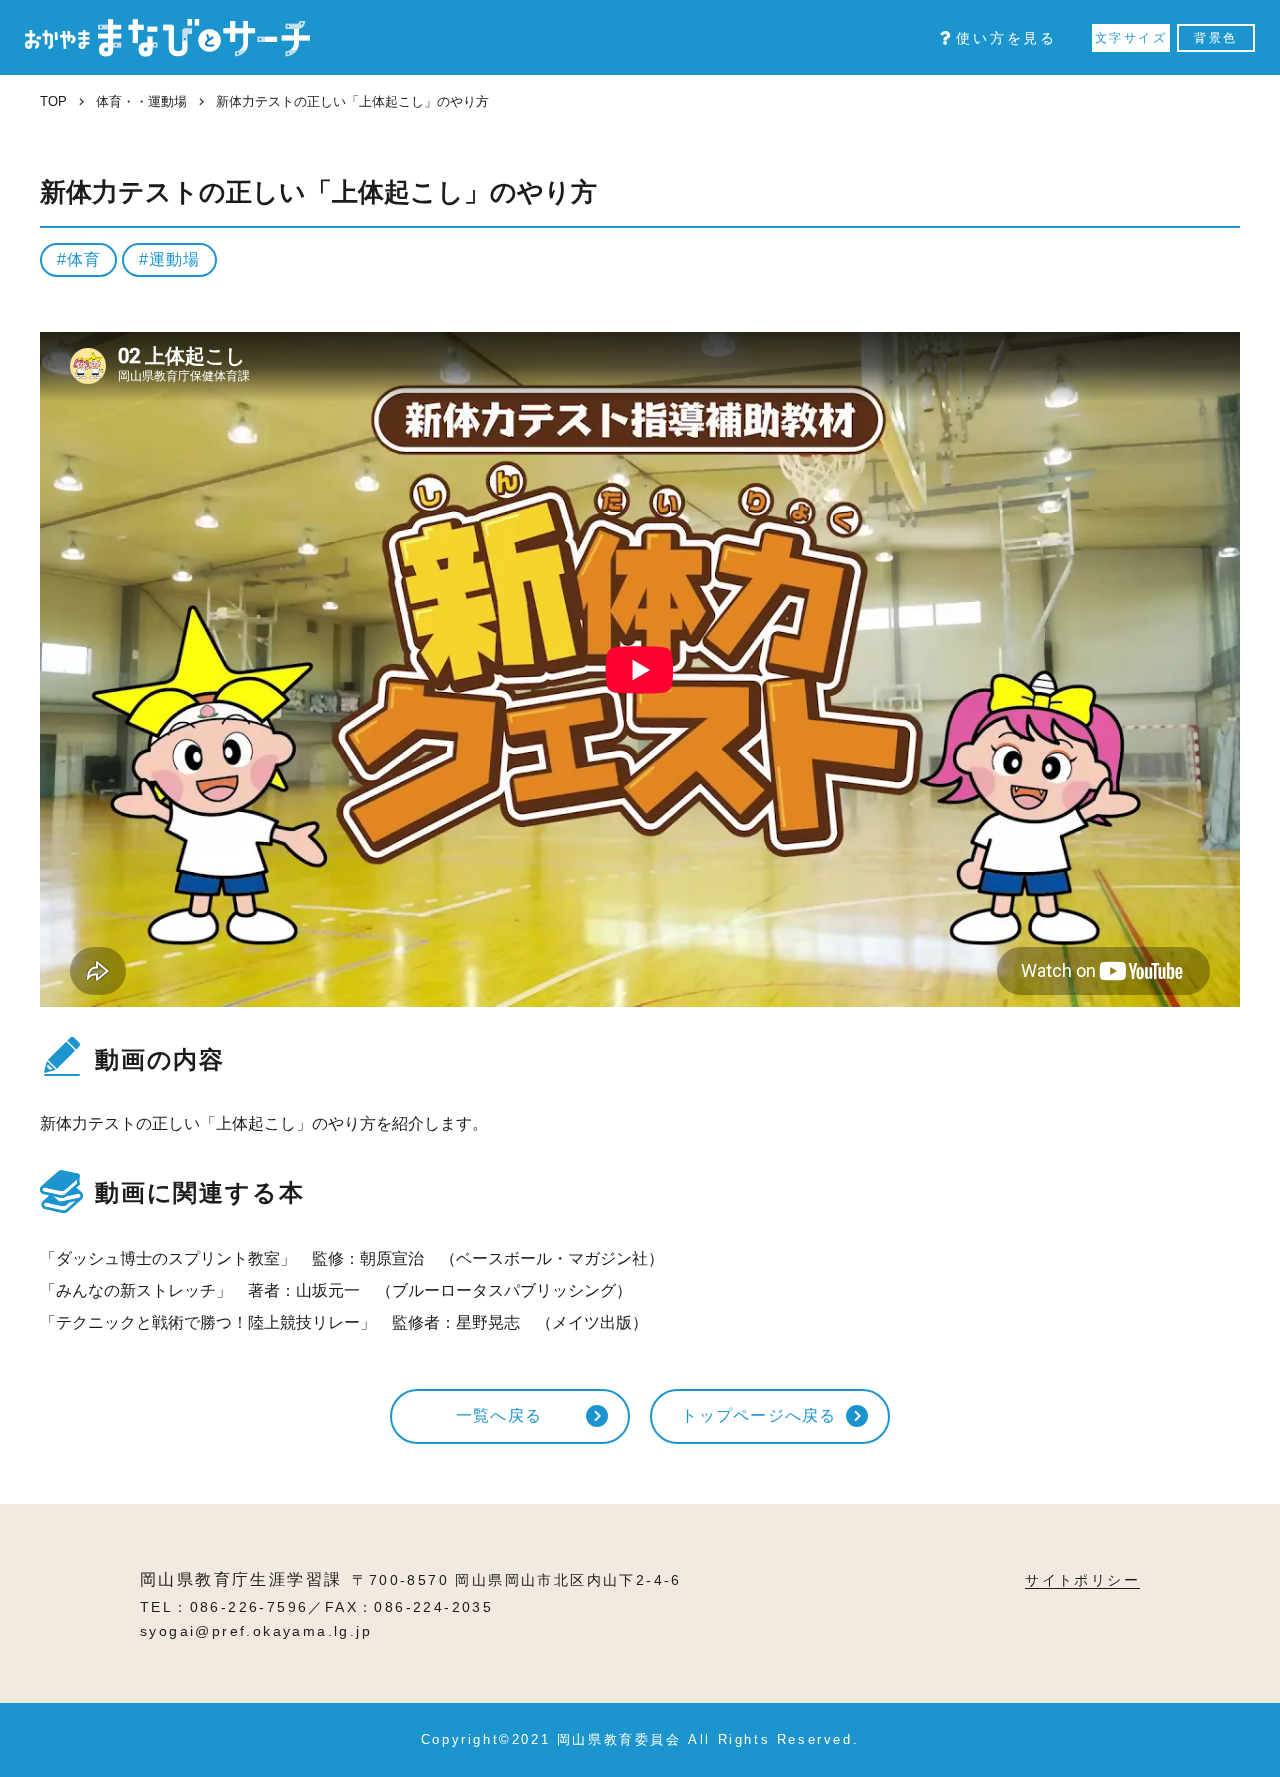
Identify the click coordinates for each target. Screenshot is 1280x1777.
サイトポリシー (1082, 1580)
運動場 (174, 259)
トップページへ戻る (759, 1415)
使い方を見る (1006, 38)
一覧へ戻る (499, 1415)
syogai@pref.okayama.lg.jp (256, 1631)
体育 (84, 259)
